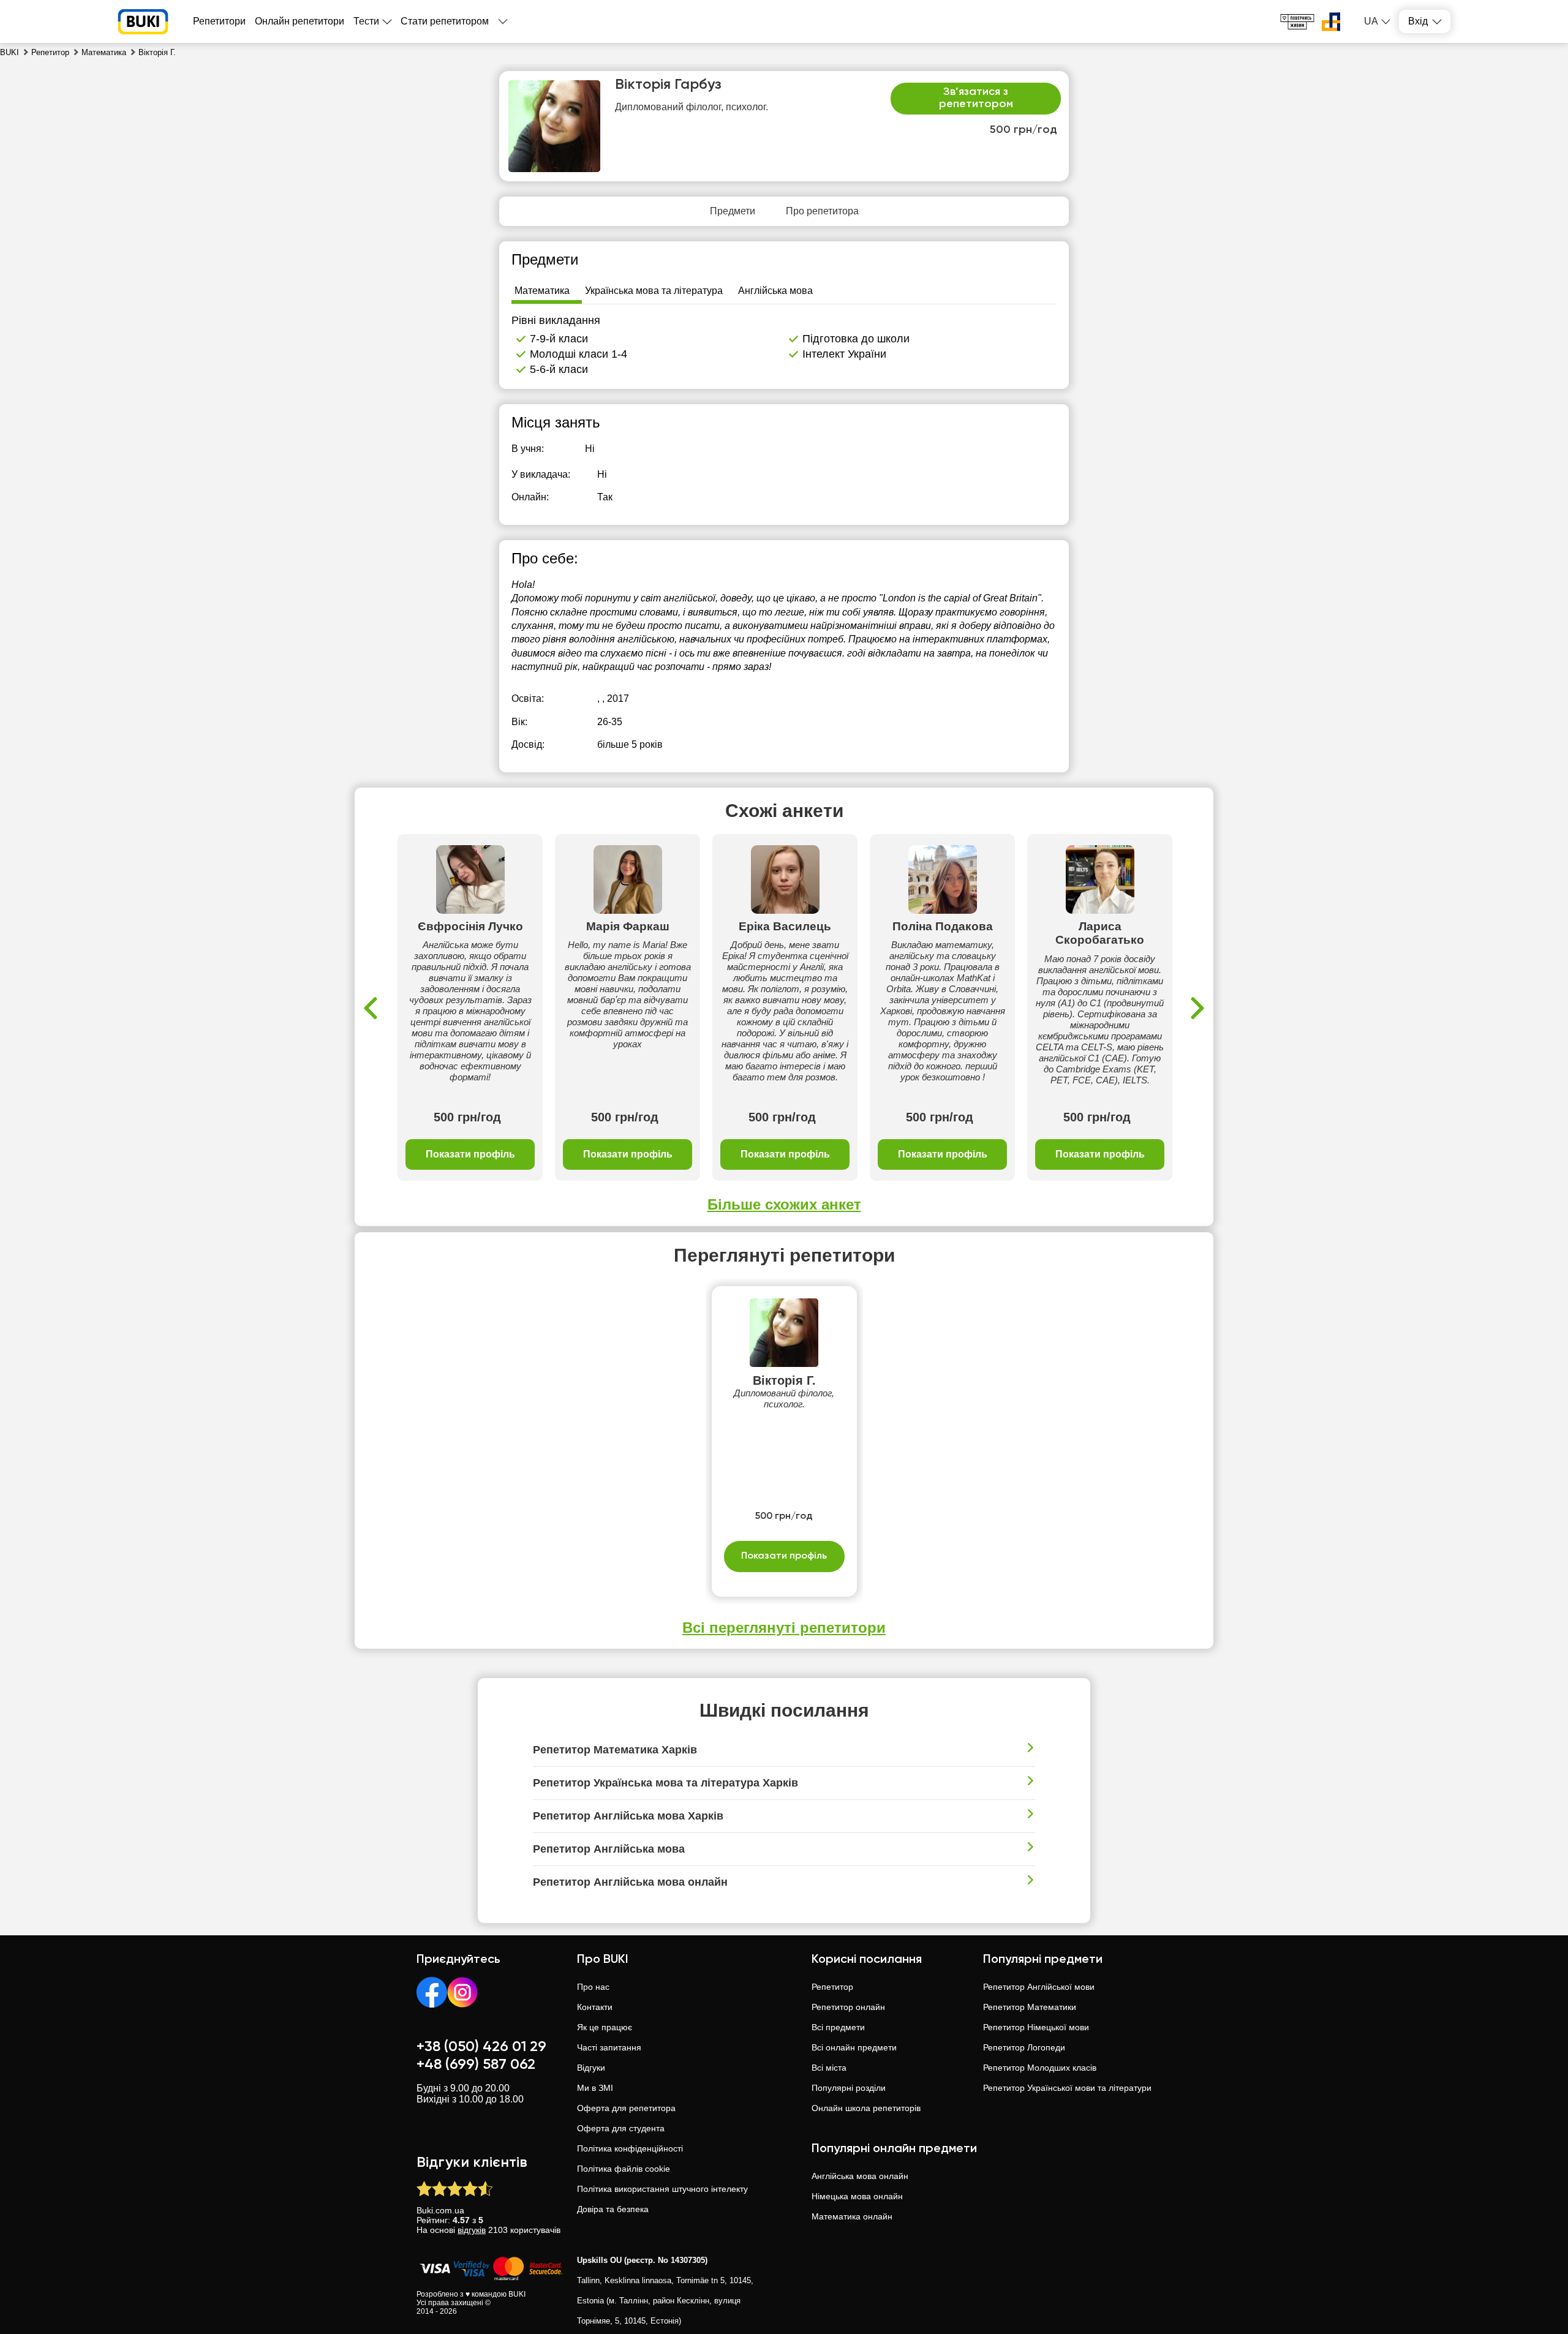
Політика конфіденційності (630, 2148)
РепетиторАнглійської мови (1039, 1987)
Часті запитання (609, 2047)
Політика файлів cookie (624, 2169)
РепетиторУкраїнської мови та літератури (1067, 2088)
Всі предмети (838, 2027)
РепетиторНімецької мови (1036, 2027)
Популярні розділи (849, 2088)
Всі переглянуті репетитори (784, 1628)
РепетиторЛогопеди (1024, 2047)
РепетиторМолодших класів (1040, 2068)
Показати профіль (470, 1154)
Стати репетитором (445, 21)
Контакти (595, 2007)
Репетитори (219, 21)
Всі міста (829, 2068)
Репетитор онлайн (848, 2007)
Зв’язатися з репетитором (976, 98)
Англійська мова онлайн (860, 2176)
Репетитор (832, 1987)
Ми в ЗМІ (595, 2088)
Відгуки (591, 2068)
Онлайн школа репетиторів (866, 2108)
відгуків (472, 2230)
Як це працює (605, 2027)
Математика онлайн (852, 2216)
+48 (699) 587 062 (476, 2065)
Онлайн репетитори (300, 21)
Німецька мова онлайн (857, 2196)
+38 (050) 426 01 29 (481, 2047)
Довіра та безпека (613, 2209)
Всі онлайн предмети (854, 2047)
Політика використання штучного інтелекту (662, 2189)
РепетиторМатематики (1030, 2007)
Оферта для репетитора (626, 2108)
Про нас (593, 1987)
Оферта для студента (621, 2128)
